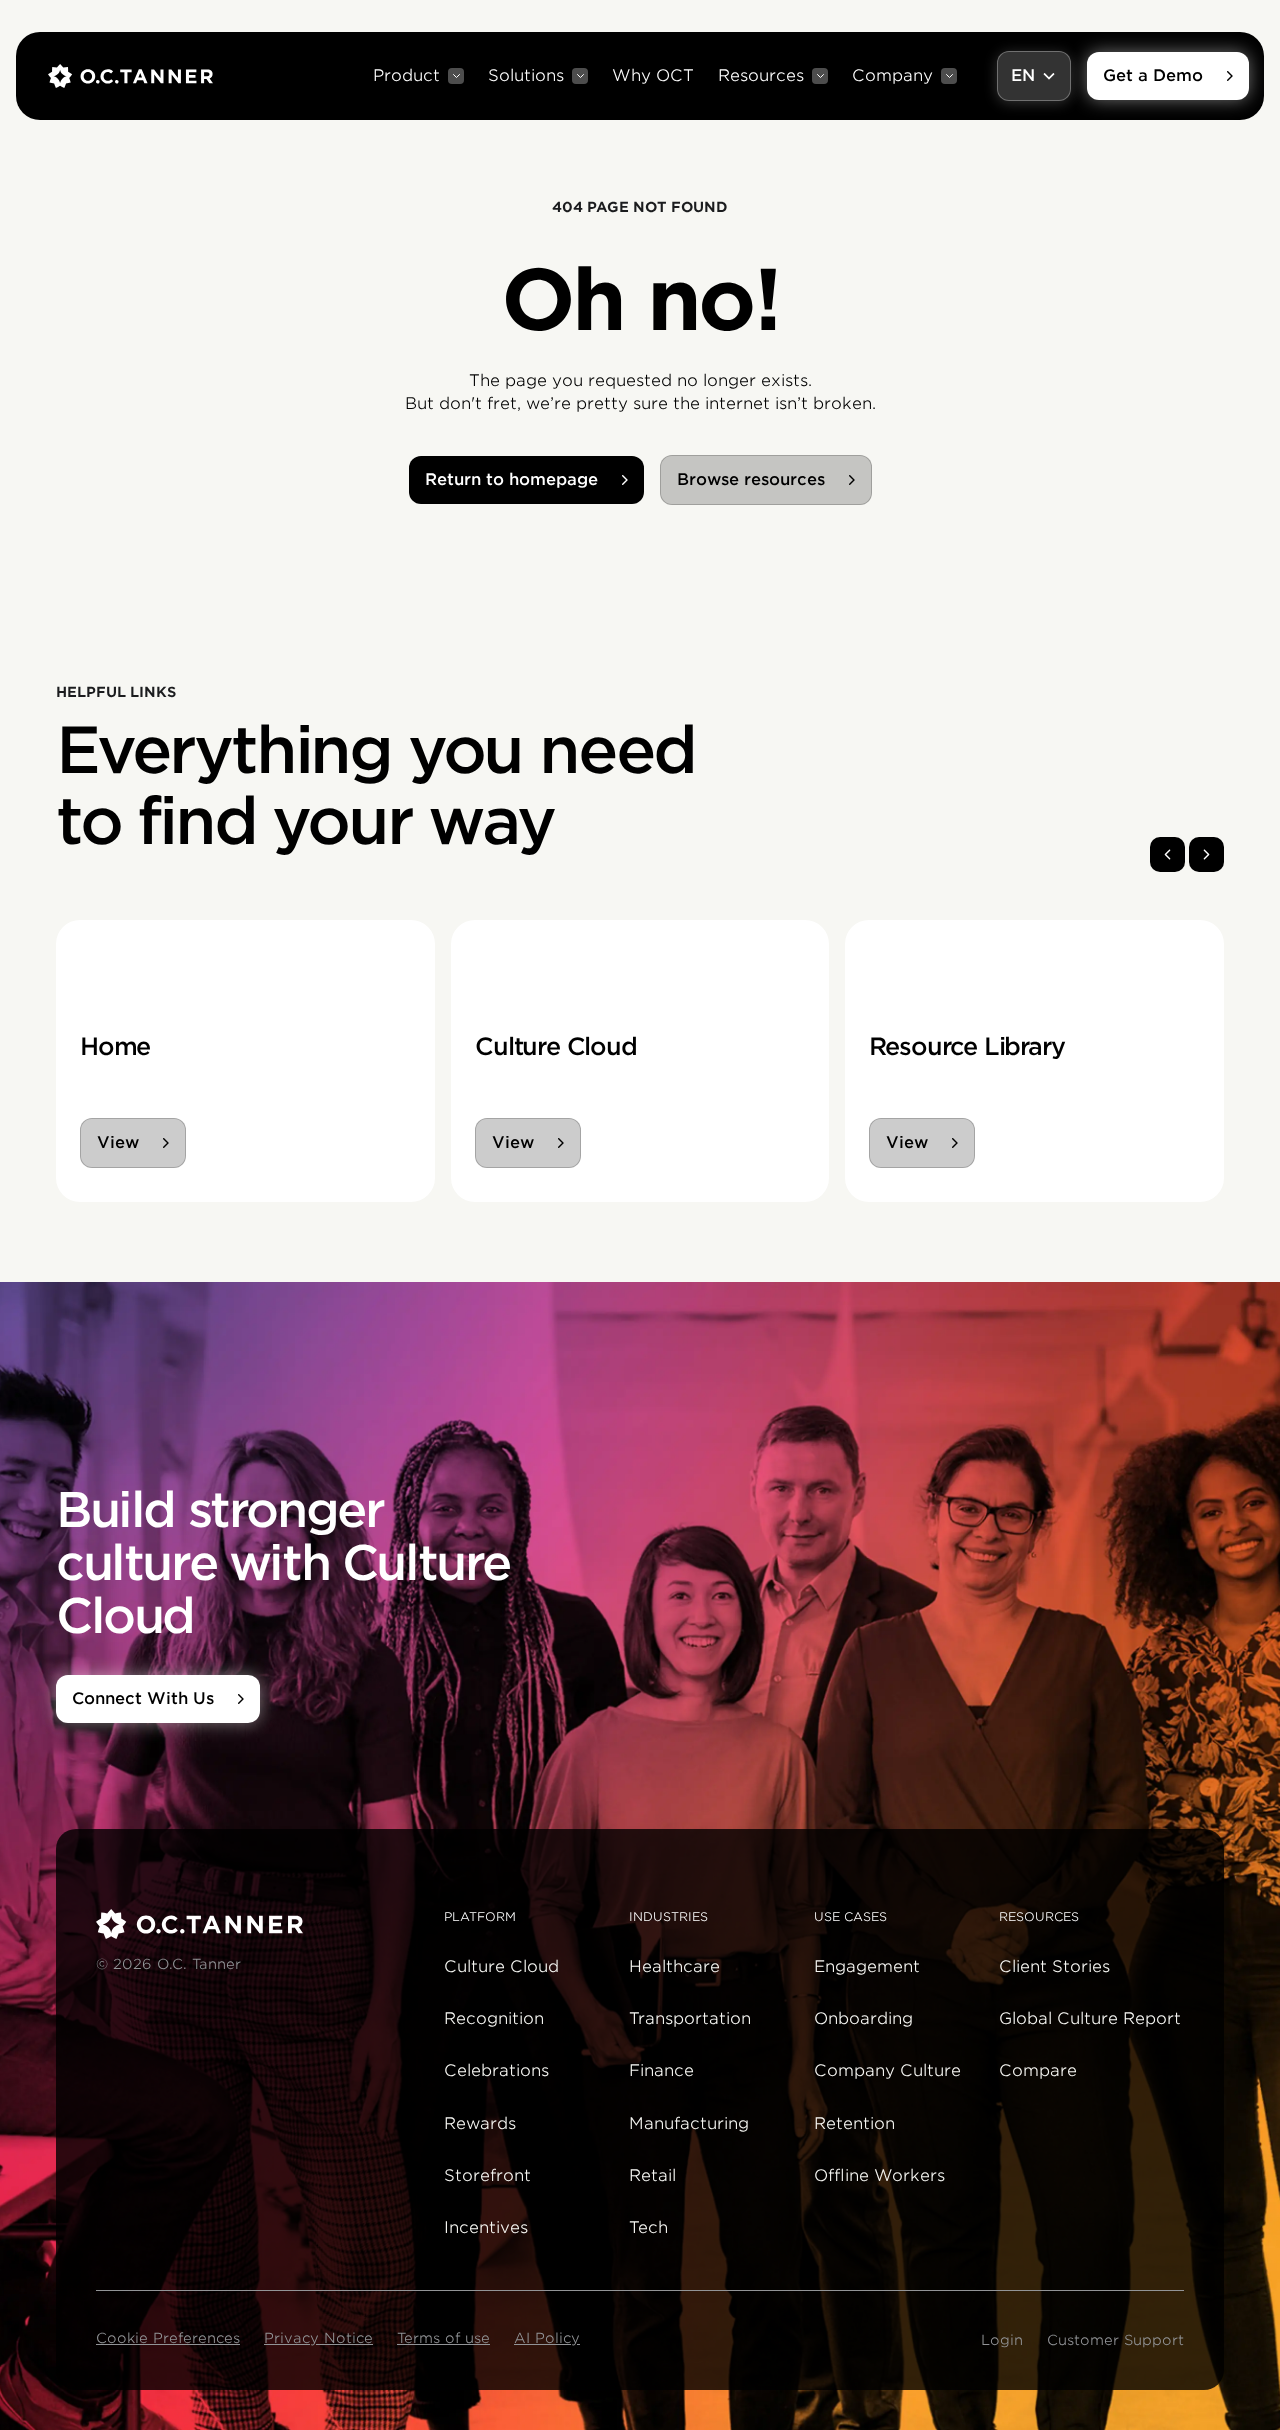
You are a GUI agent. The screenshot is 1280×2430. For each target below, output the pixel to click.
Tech (648, 2227)
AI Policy (547, 2338)
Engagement (867, 1966)
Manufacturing (689, 2123)
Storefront (487, 2175)
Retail (652, 2175)
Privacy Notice (318, 2338)
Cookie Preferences (168, 2338)
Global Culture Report (1090, 2018)
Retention (854, 2123)
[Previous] (1167, 854)
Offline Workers (879, 2175)
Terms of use (443, 2338)
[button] (418, 76)
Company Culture (887, 2070)
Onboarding (863, 2018)
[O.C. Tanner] (258, 1924)
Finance (661, 2070)
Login (1002, 2340)
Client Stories (1054, 1966)
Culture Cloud (501, 1966)
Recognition (494, 2018)
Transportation (690, 2018)
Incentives (486, 2227)
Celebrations (496, 2070)
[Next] (1206, 854)
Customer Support (1115, 2340)
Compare (1038, 2070)
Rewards (480, 2123)
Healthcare (674, 1966)
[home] (130, 76)
